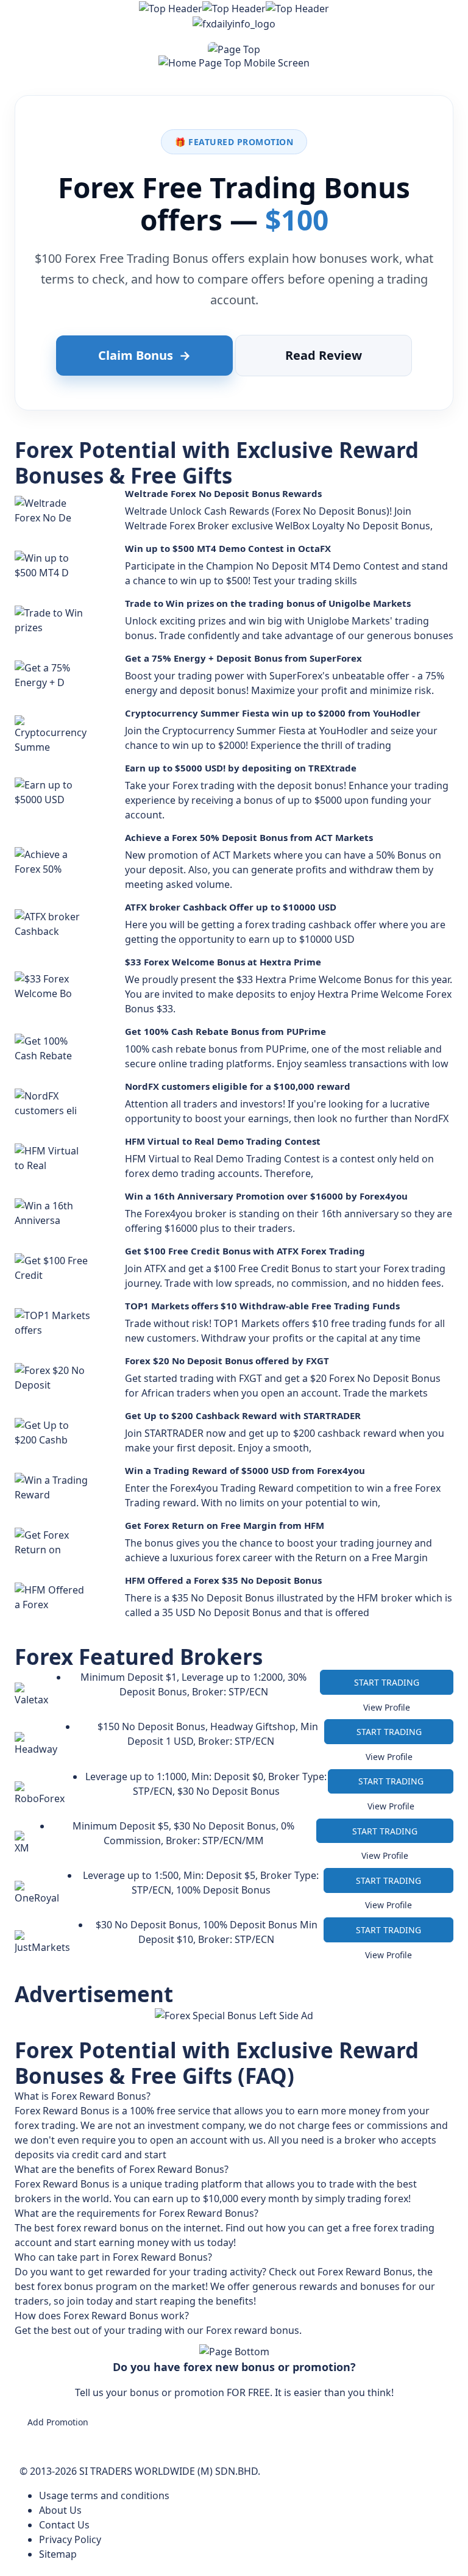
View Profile (387, 1707)
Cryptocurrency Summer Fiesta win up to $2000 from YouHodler (273, 713)
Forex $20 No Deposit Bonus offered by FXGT (227, 1361)
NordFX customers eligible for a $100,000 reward (238, 1086)
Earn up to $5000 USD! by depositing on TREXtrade (241, 768)
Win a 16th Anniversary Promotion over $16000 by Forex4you (266, 1196)
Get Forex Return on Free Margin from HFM (225, 1525)
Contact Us (64, 2525)
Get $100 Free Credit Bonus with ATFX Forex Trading (245, 1251)
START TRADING (387, 1682)
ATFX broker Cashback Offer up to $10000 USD (231, 907)
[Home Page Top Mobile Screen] (234, 62)
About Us (60, 2510)
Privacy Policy (70, 2539)
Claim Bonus (144, 355)
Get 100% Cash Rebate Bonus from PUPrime (225, 1031)
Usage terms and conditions (104, 2495)
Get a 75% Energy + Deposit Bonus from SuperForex (243, 658)
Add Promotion (58, 2422)
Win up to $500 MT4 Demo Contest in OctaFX (228, 548)
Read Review (324, 355)
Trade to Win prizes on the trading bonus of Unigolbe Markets (268, 603)
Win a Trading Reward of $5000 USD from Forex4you (245, 1470)
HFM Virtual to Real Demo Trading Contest (223, 1141)
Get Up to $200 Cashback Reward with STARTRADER (243, 1415)
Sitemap (58, 2554)
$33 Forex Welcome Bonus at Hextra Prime (223, 962)
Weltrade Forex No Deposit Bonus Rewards (223, 493)
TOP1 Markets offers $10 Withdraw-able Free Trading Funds (262, 1306)
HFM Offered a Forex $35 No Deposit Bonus (223, 1580)
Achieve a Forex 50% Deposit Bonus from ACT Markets (249, 837)
